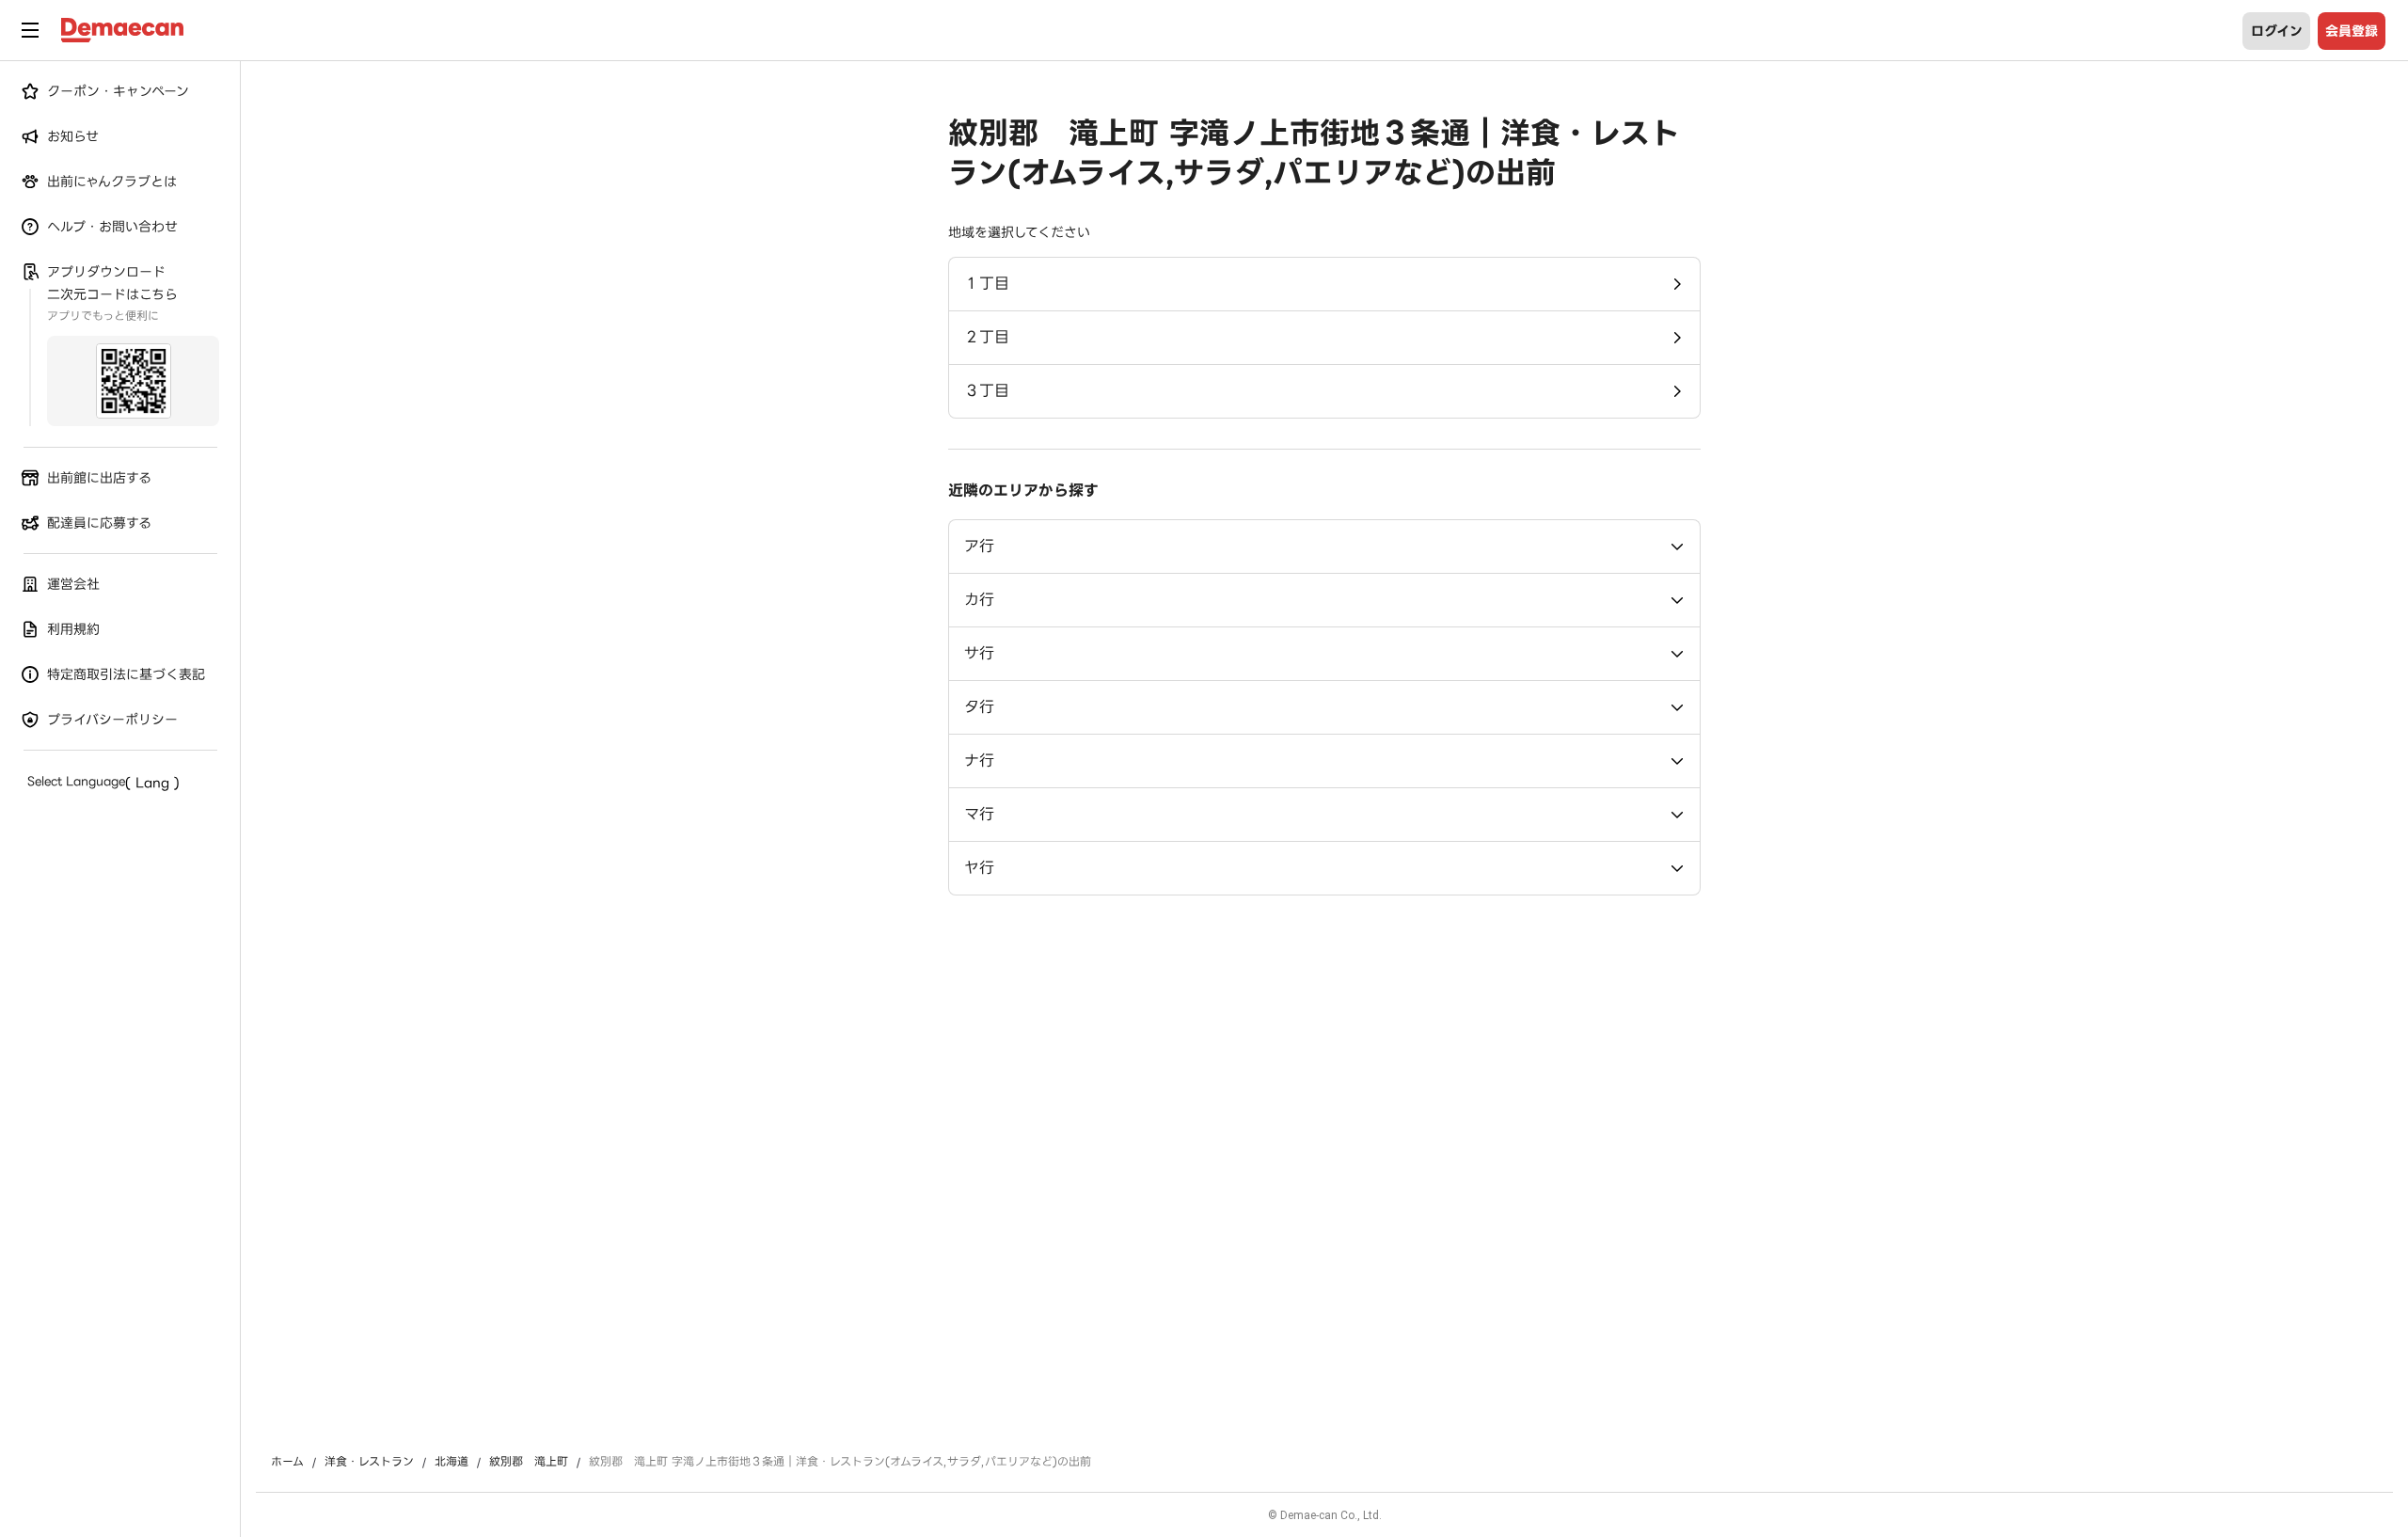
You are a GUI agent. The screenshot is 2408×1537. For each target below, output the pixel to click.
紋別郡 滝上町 (529, 1462)
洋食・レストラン (369, 1462)
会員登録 (2352, 31)
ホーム (287, 1462)
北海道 (451, 1462)
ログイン (2277, 31)
